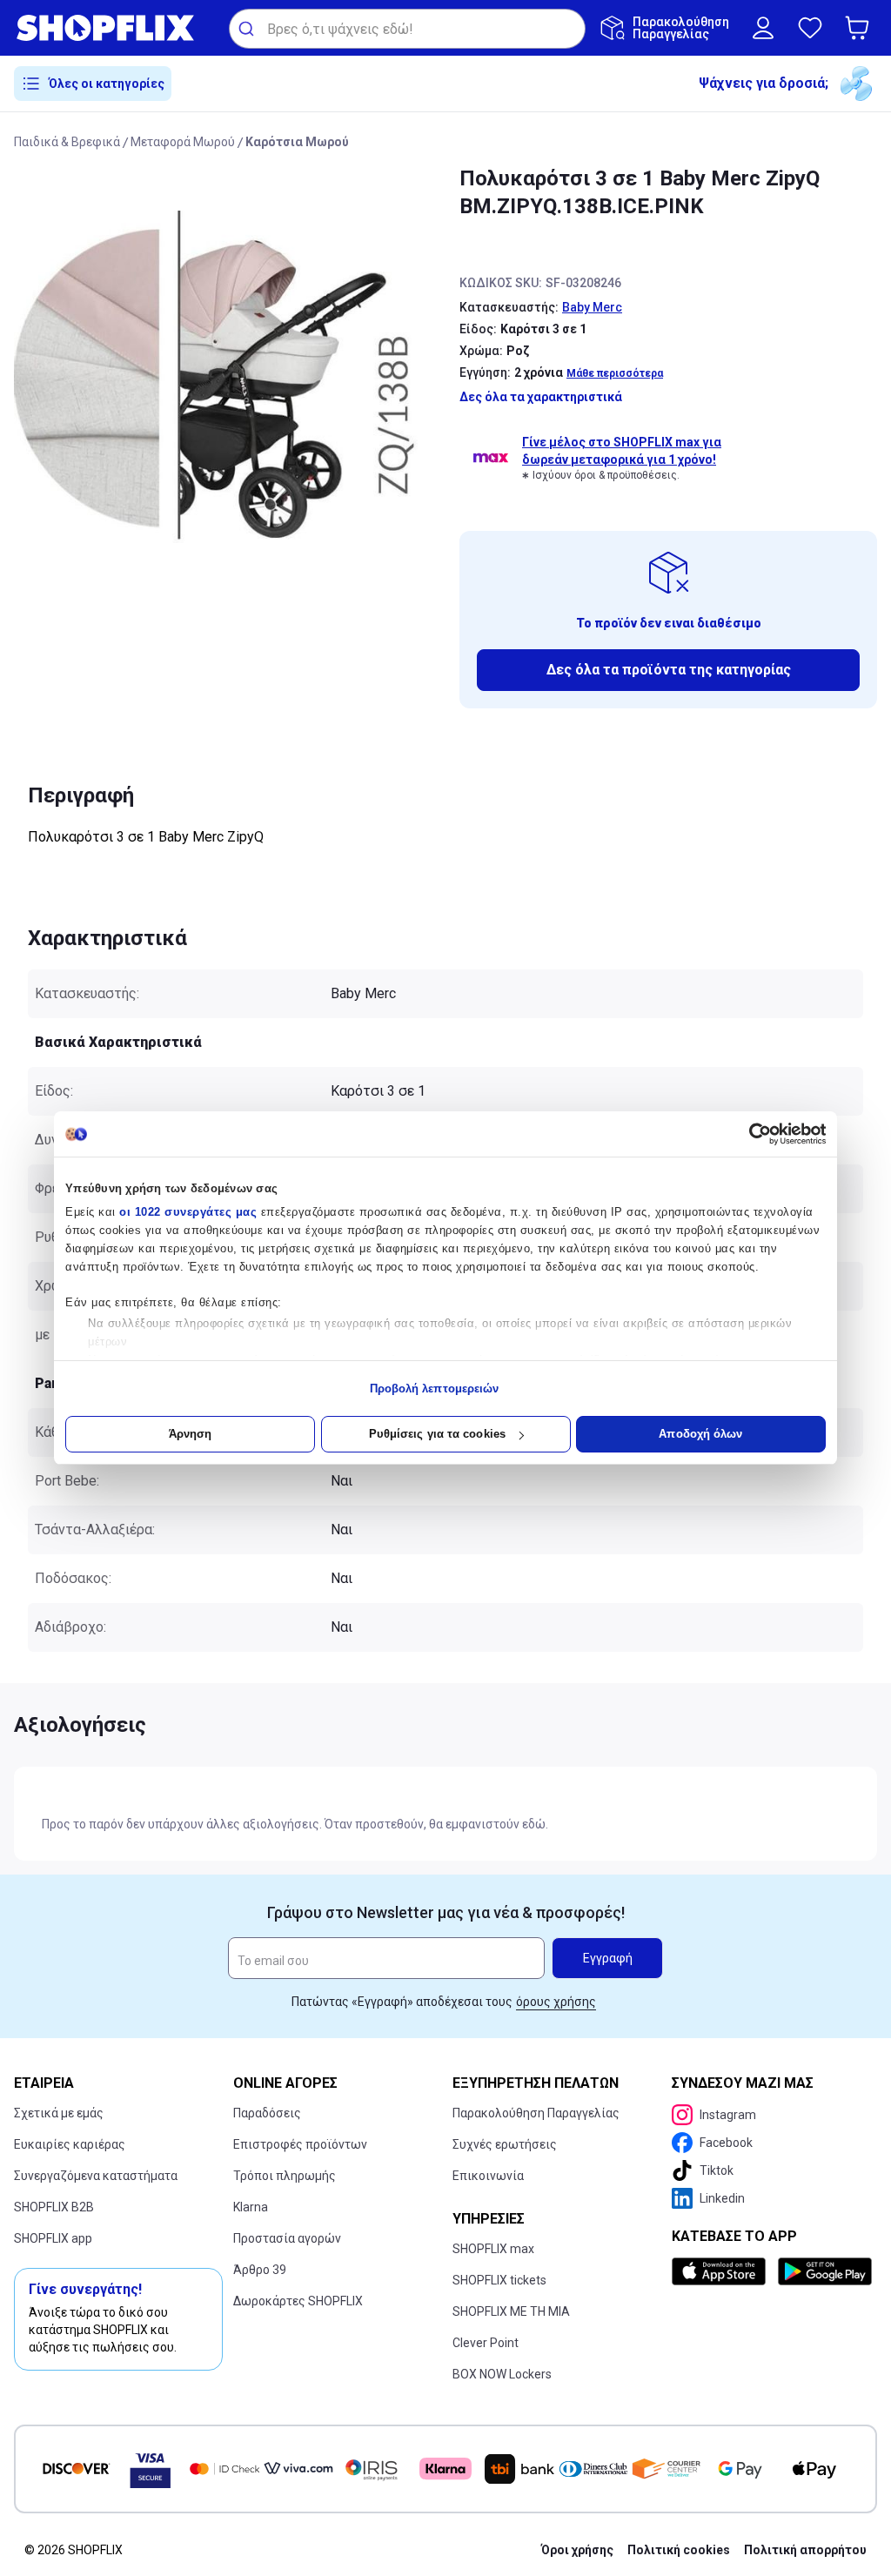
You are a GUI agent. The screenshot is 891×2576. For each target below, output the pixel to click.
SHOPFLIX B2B (54, 2207)
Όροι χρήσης (577, 2550)
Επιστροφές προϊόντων (300, 2144)
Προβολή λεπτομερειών (435, 1389)
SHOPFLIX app (53, 2238)
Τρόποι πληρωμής (285, 2176)
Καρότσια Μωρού (297, 142)
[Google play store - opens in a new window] (824, 2271)
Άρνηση (191, 1434)
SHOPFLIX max (493, 2249)
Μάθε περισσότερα (615, 373)
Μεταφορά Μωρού (183, 142)
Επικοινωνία (488, 2176)
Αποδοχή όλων (700, 1434)
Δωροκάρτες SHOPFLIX (298, 2301)
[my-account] (763, 28)
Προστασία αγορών (287, 2238)
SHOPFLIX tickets (499, 2280)
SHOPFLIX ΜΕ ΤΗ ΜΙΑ (511, 2311)
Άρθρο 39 (260, 2270)
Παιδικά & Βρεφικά (67, 142)
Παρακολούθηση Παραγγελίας (536, 2113)
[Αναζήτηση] (248, 29)
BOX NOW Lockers (502, 2374)
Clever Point (486, 2343)
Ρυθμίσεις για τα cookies (437, 1434)
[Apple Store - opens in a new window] (721, 2271)
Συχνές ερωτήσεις (505, 2144)
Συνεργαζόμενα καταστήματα (96, 2176)
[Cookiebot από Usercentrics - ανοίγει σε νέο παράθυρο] (750, 1134)
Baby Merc (592, 307)
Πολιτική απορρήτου (805, 2550)
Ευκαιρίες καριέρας (70, 2144)
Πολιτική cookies (679, 2550)
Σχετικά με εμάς (59, 2113)
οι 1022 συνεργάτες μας (188, 1212)
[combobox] (407, 29)
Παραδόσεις (267, 2113)
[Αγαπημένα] (810, 28)
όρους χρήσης (556, 2002)
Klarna (251, 2207)
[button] (861, 28)
